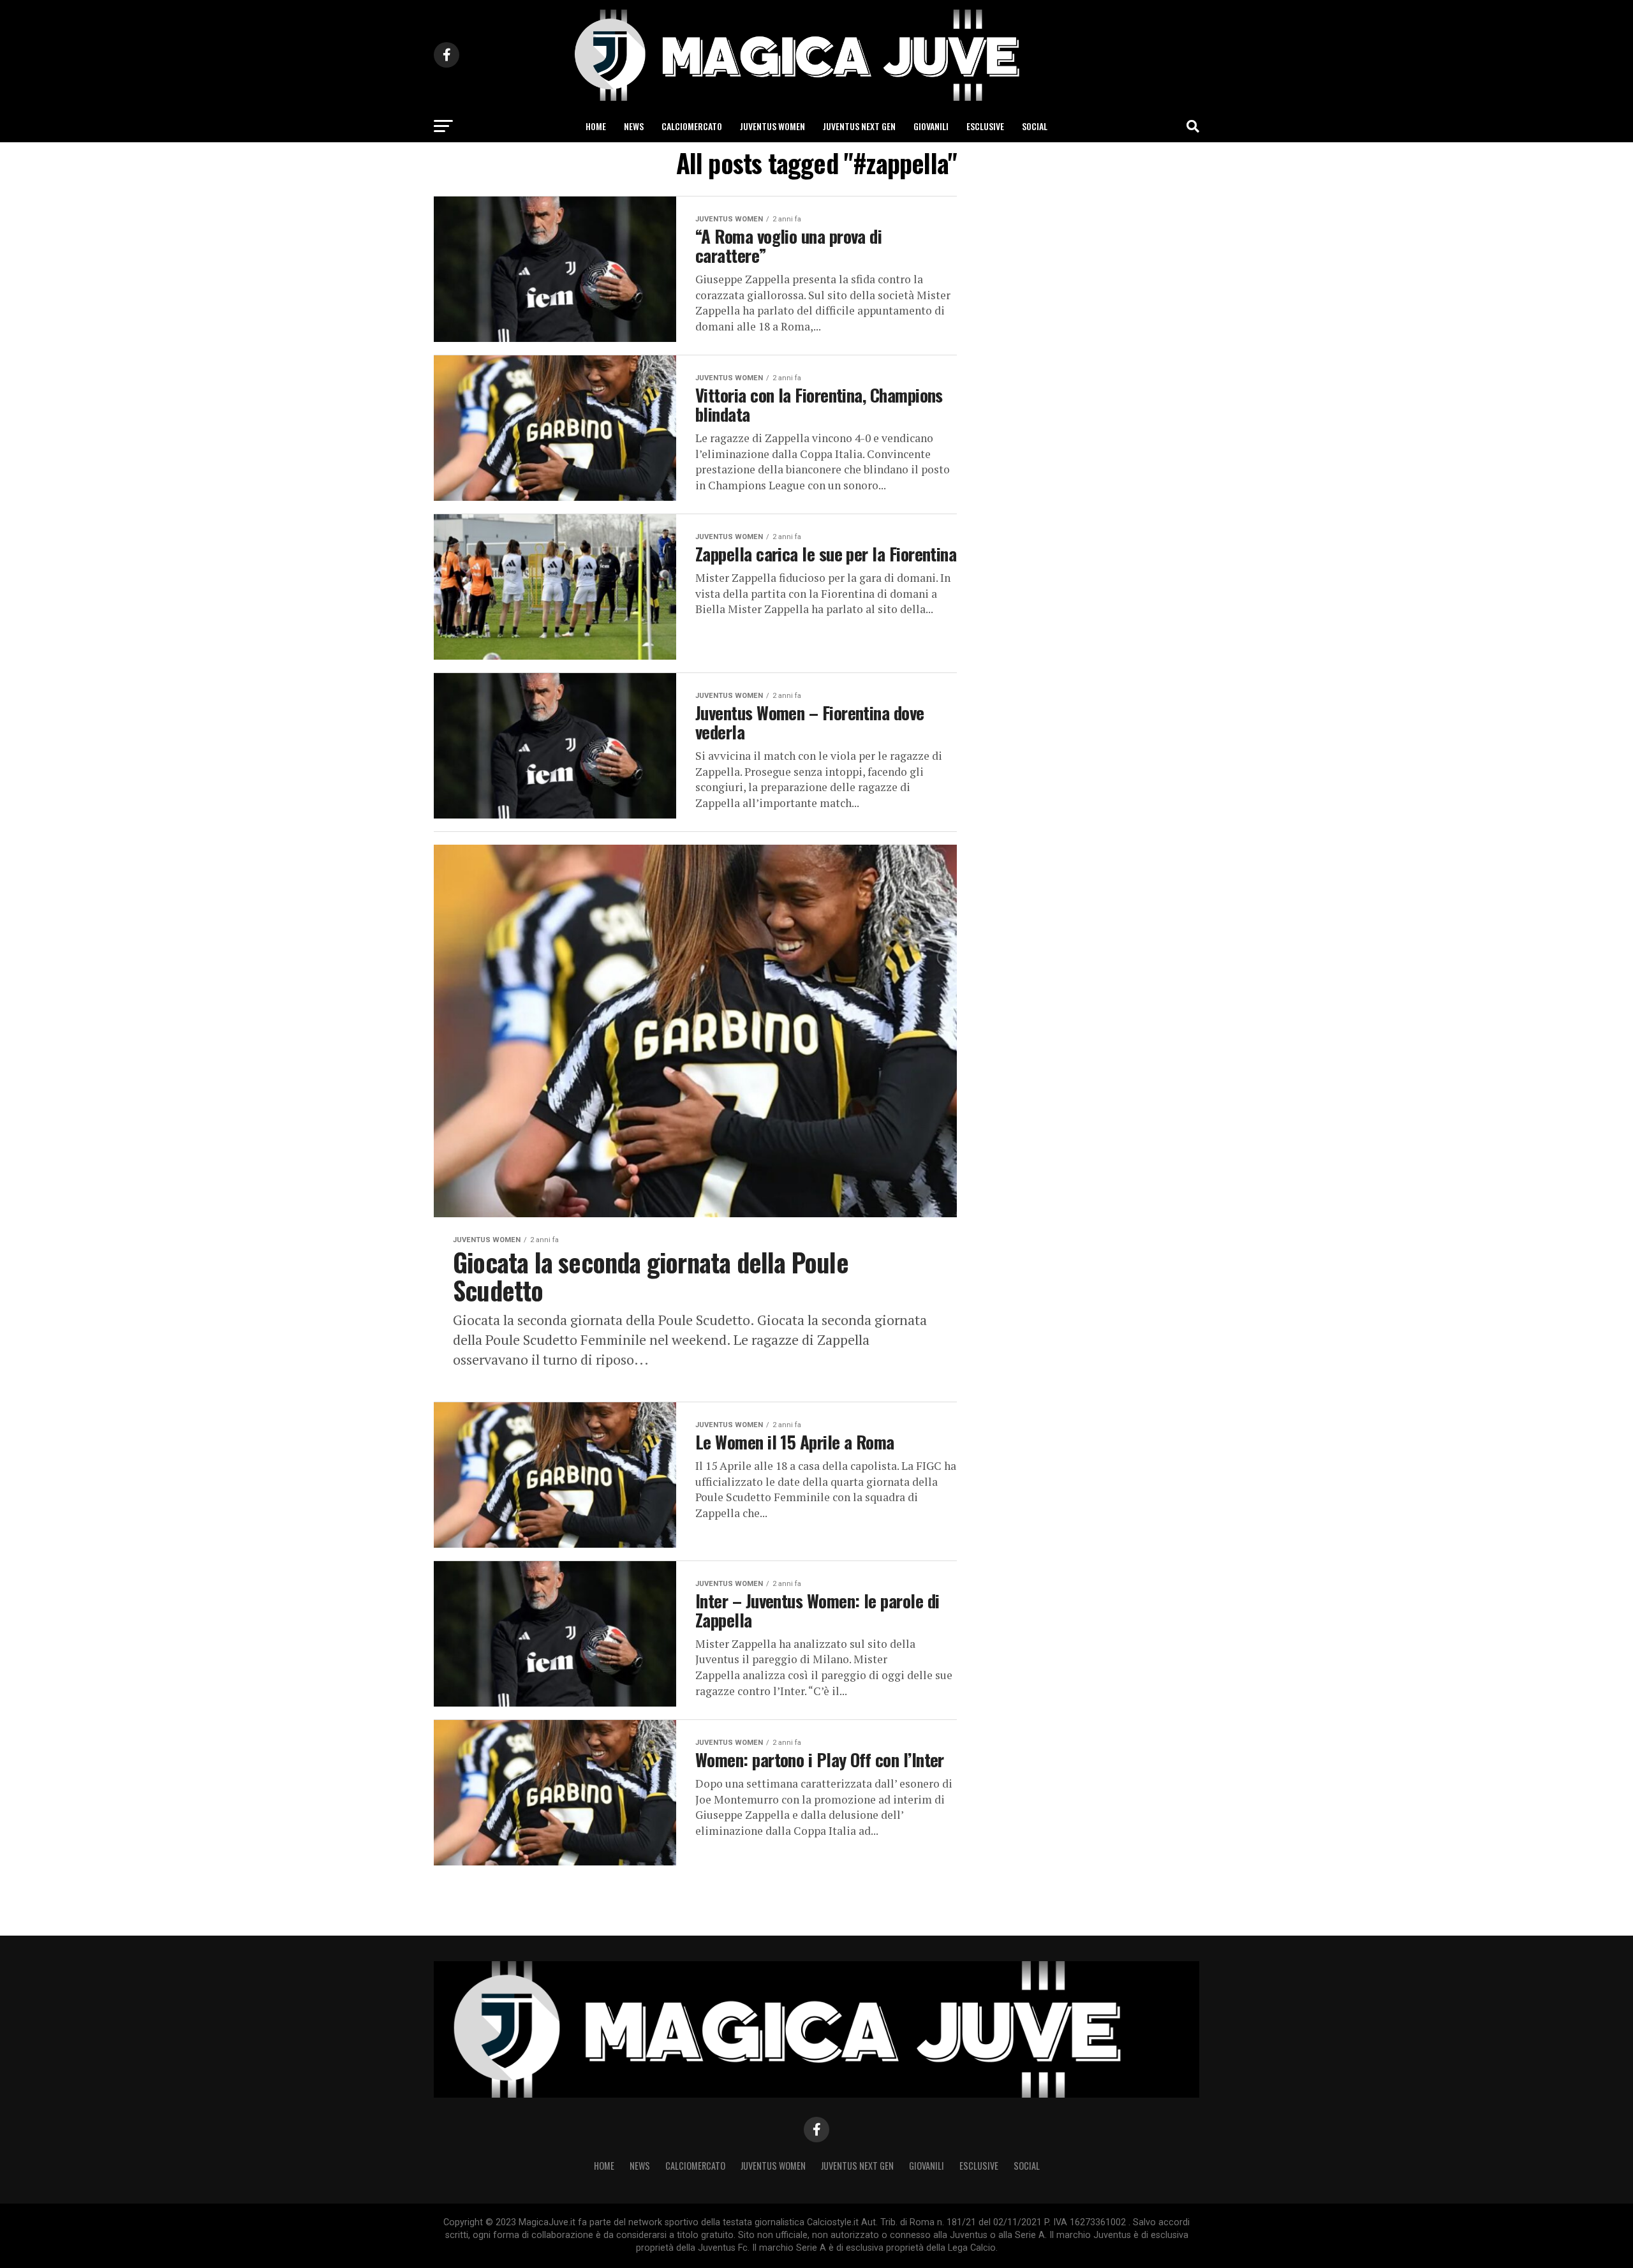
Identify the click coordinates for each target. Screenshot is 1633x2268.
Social (1035, 126)
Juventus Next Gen (859, 126)
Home (596, 126)
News (634, 126)
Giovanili (931, 126)
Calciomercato (692, 126)
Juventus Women (772, 126)
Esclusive (985, 126)
